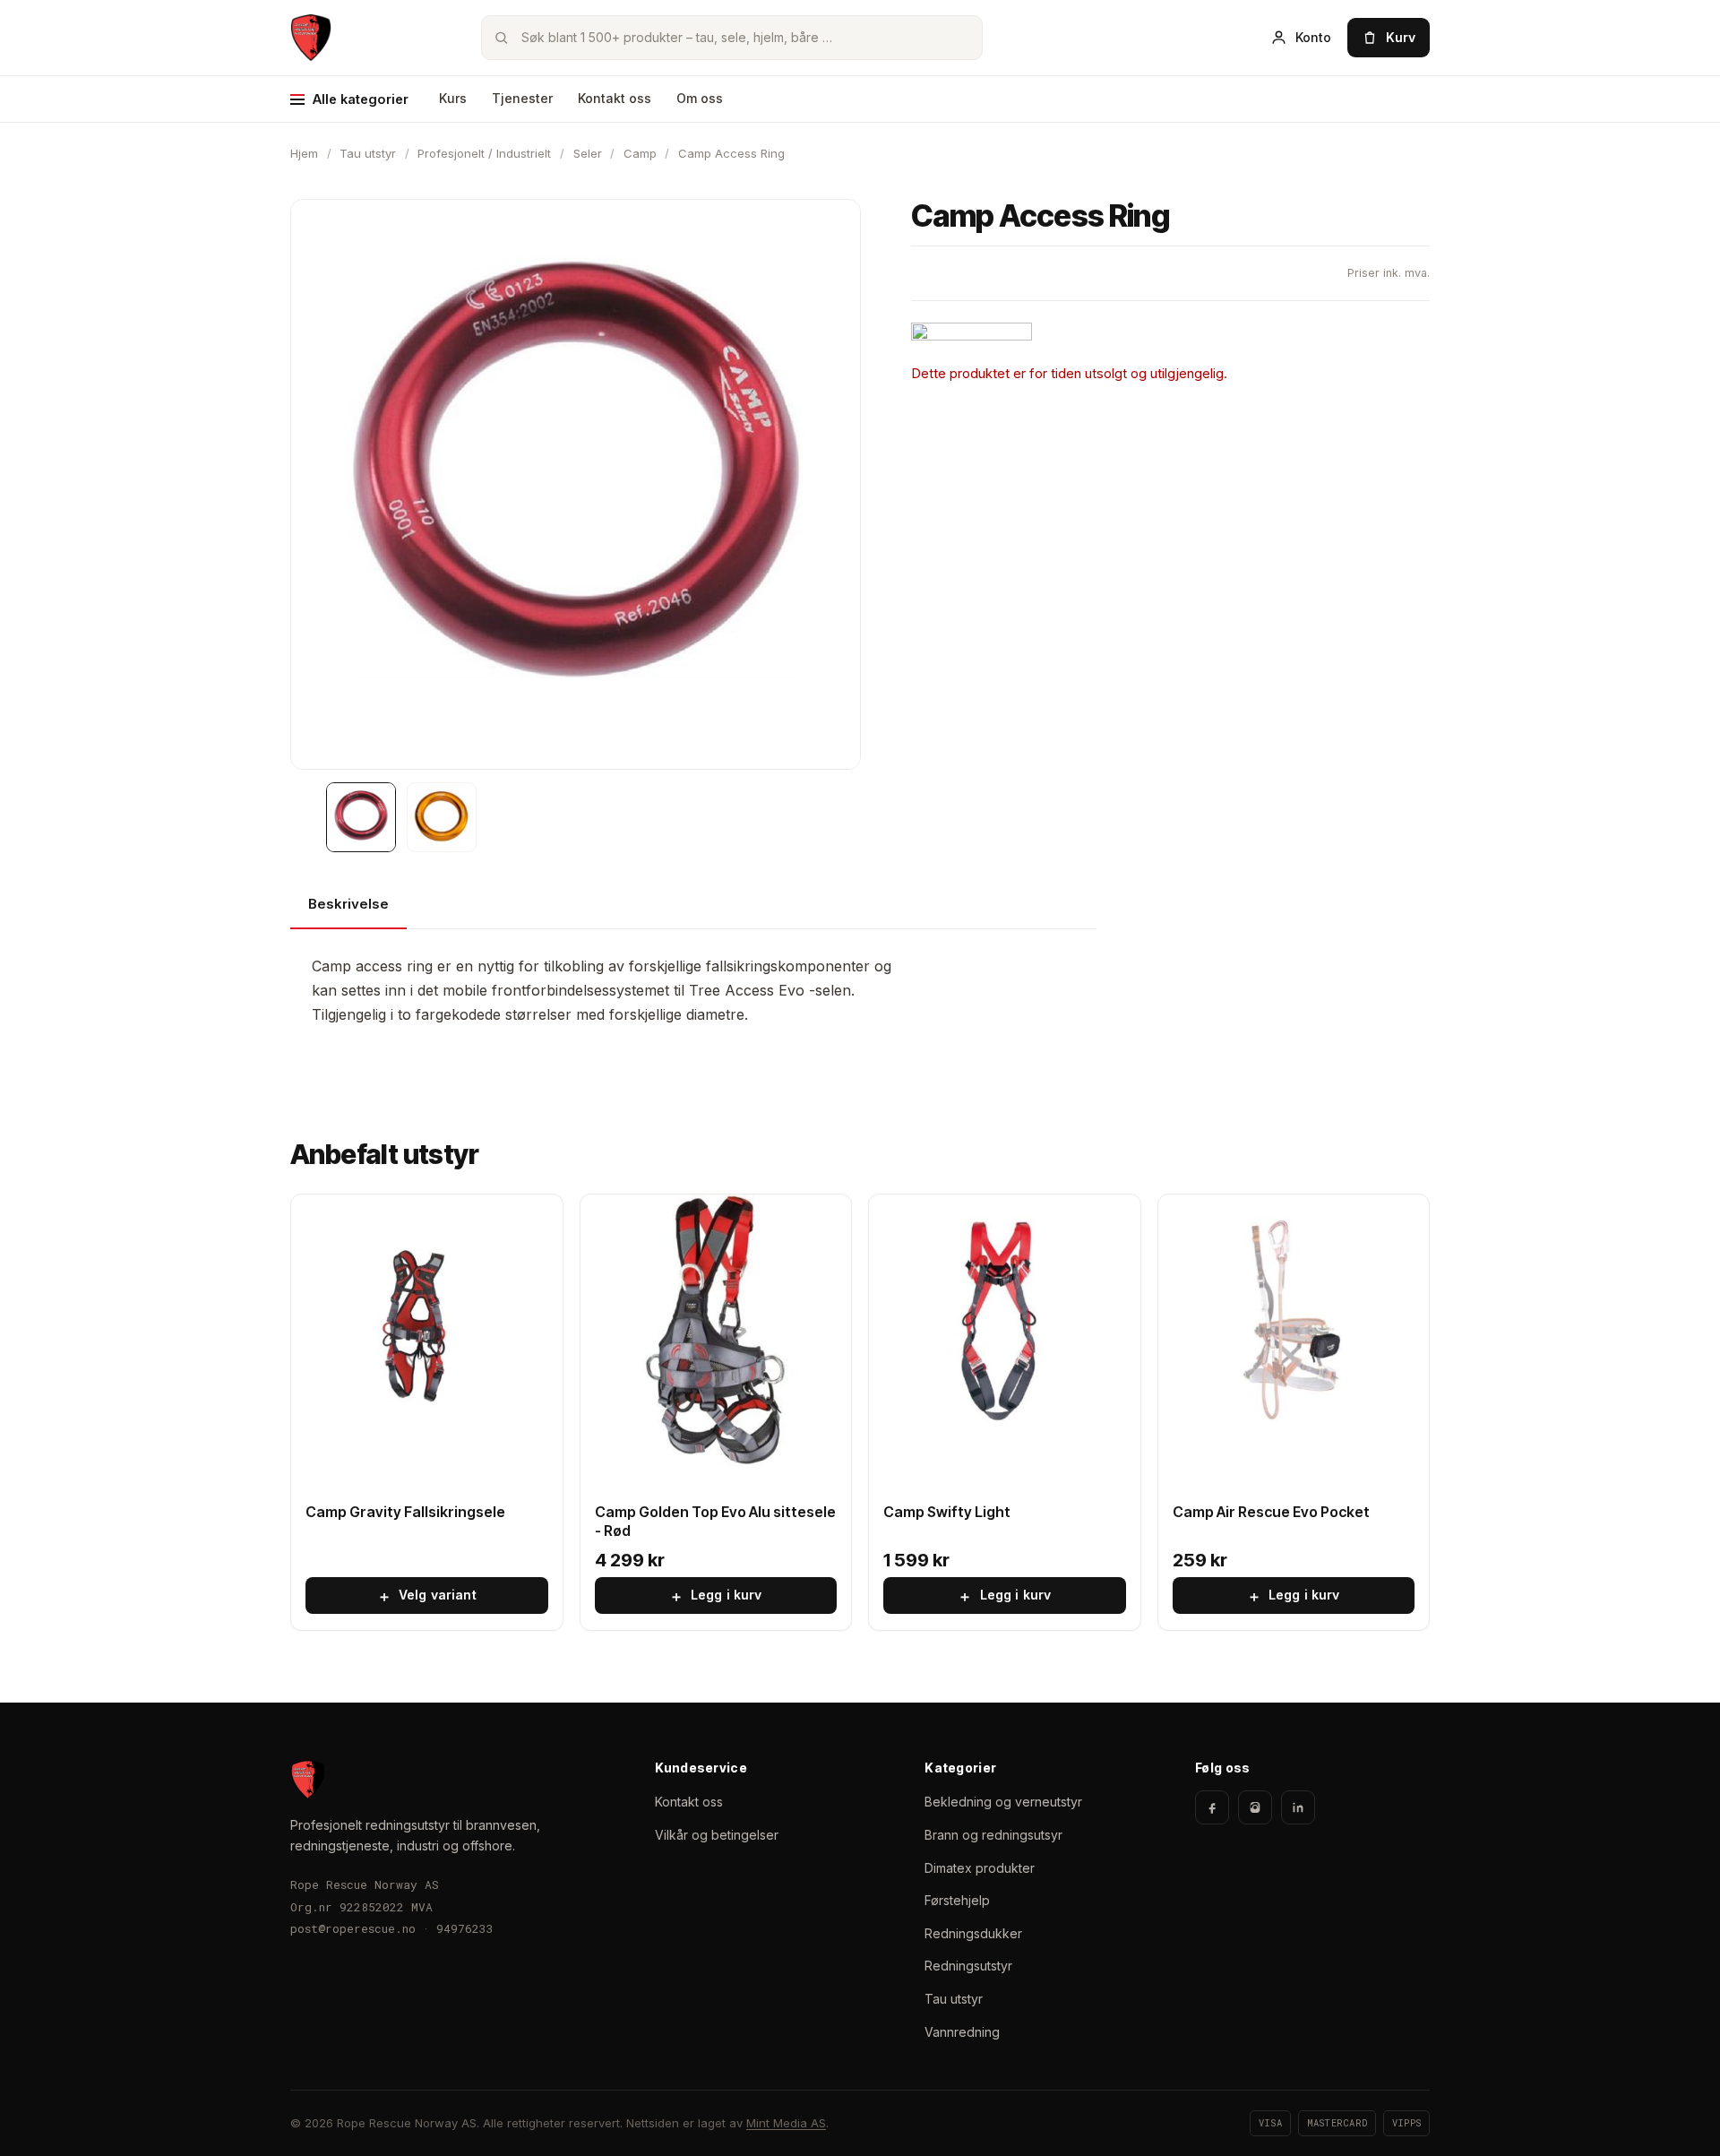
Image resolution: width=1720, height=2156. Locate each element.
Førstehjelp (957, 1900)
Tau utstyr (368, 153)
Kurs (453, 98)
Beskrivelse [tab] (348, 904)
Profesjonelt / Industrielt (484, 153)
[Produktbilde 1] (361, 817)
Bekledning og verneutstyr (1003, 1802)
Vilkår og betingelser (717, 1835)
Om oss (700, 98)
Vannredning (962, 2032)
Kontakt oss (615, 98)
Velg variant (427, 1596)
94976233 (465, 1928)
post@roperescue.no (353, 1928)
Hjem (304, 153)
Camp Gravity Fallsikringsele (405, 1512)
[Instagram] (1255, 1807)
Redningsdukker (973, 1933)
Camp (640, 153)
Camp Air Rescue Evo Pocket (1271, 1512)
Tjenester (522, 98)
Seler (588, 153)
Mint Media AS (786, 2123)
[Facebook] (1212, 1807)
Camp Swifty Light (947, 1512)
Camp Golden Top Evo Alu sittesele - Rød (715, 1521)
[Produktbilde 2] (442, 817)
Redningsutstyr (968, 1966)
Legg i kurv (716, 1596)
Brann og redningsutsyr (993, 1835)
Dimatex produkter (980, 1868)
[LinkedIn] (1298, 1807)
